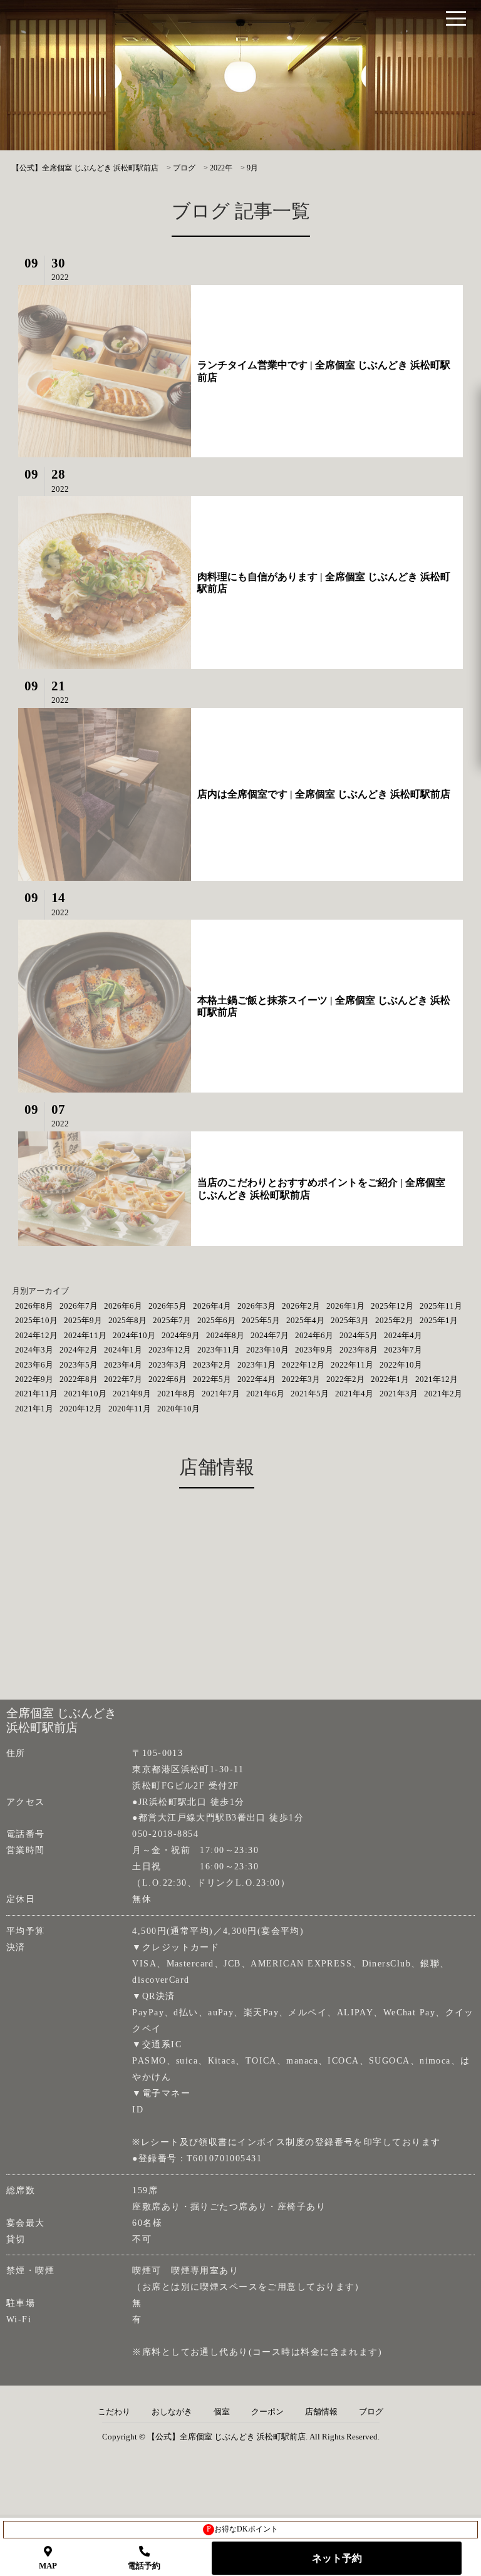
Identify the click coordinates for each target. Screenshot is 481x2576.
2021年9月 (132, 1394)
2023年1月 (256, 1365)
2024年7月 (270, 1335)
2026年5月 (168, 1306)
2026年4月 (212, 1306)
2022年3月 (301, 1379)
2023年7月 (403, 1350)
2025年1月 (439, 1320)
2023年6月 (34, 1365)
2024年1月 (123, 1350)
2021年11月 (36, 1394)
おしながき (172, 2412)
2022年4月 (256, 1379)
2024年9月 (181, 1335)
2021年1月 (34, 1409)
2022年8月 (79, 1379)
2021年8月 (176, 1394)
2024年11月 (85, 1335)
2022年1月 (390, 1379)
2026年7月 (79, 1306)
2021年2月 (443, 1394)
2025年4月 (305, 1320)
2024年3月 (34, 1350)
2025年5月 (261, 1320)
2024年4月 (403, 1335)
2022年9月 (34, 1379)
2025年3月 (350, 1320)
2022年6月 (168, 1379)
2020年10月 (178, 1409)
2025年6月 (216, 1320)
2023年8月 (359, 1350)
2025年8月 (127, 1320)
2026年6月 (123, 1306)
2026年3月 (256, 1306)
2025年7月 (172, 1320)
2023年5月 (79, 1365)
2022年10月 (401, 1365)
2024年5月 (359, 1335)
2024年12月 (36, 1335)
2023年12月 (170, 1350)
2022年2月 (345, 1379)
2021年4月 (354, 1394)
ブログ (371, 2412)
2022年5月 (212, 1379)
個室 (222, 2412)
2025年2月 (394, 1320)
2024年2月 (79, 1350)
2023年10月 (267, 1350)
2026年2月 (301, 1306)
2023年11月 (219, 1350)
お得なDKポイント (243, 2529)
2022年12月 (303, 1365)
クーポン (267, 2412)
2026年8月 (34, 1306)
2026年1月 (345, 1306)
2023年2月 (212, 1365)
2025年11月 (441, 1306)
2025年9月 (83, 1320)
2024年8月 (225, 1335)
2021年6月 (265, 1394)
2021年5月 (310, 1394)
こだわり (114, 2412)
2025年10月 (36, 1320)
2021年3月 (399, 1394)
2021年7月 (221, 1394)
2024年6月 (314, 1335)
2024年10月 (134, 1335)
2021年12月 (437, 1379)
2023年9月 (314, 1350)
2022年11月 (352, 1365)
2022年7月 (123, 1379)
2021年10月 (85, 1394)
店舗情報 (321, 2412)
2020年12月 (81, 1409)
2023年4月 (123, 1365)
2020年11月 (130, 1409)
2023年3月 (168, 1365)
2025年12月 (392, 1306)
